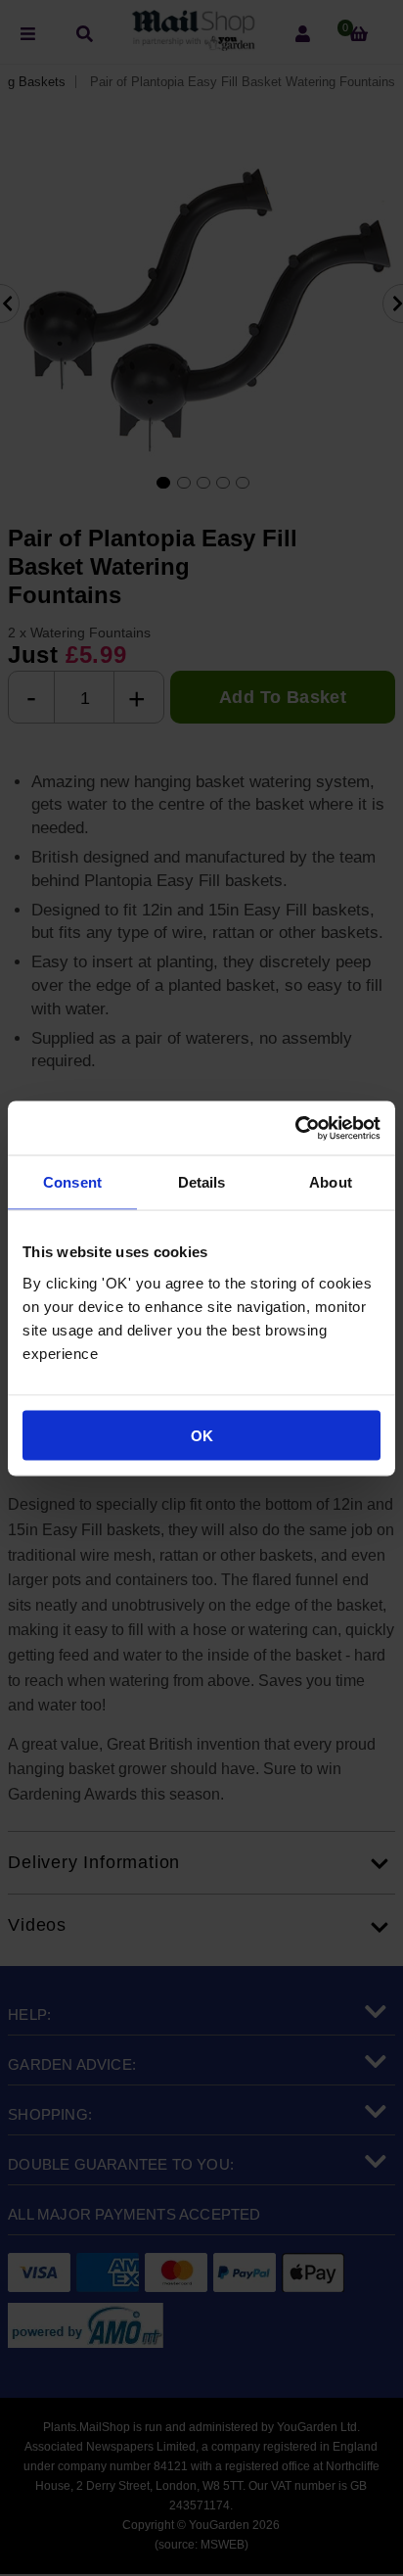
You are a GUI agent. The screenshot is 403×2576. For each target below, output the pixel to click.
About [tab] (331, 1182)
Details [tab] (202, 1182)
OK (202, 1435)
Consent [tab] (72, 1182)
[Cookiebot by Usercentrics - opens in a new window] (295, 1128)
